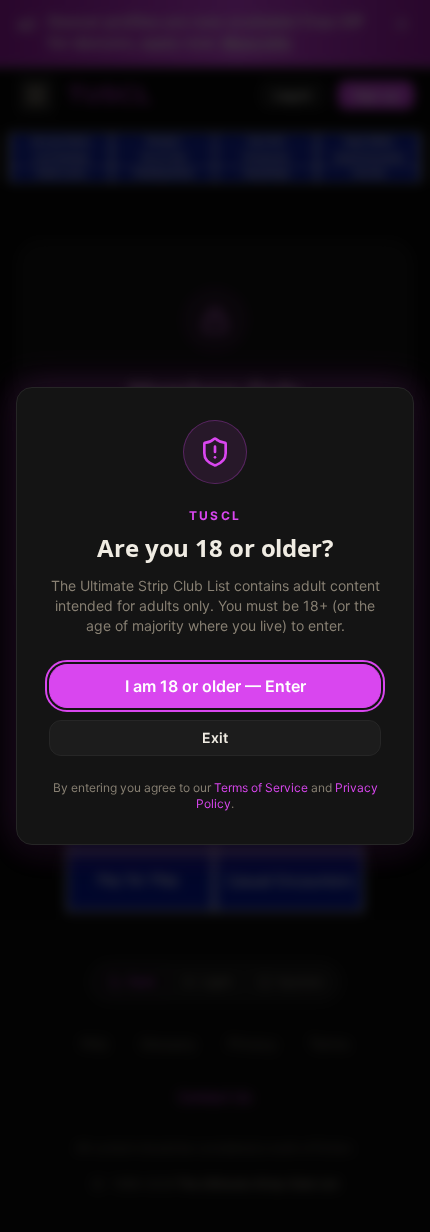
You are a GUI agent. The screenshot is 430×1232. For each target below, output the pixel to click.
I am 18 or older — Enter (215, 686)
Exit (215, 737)
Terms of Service (261, 787)
